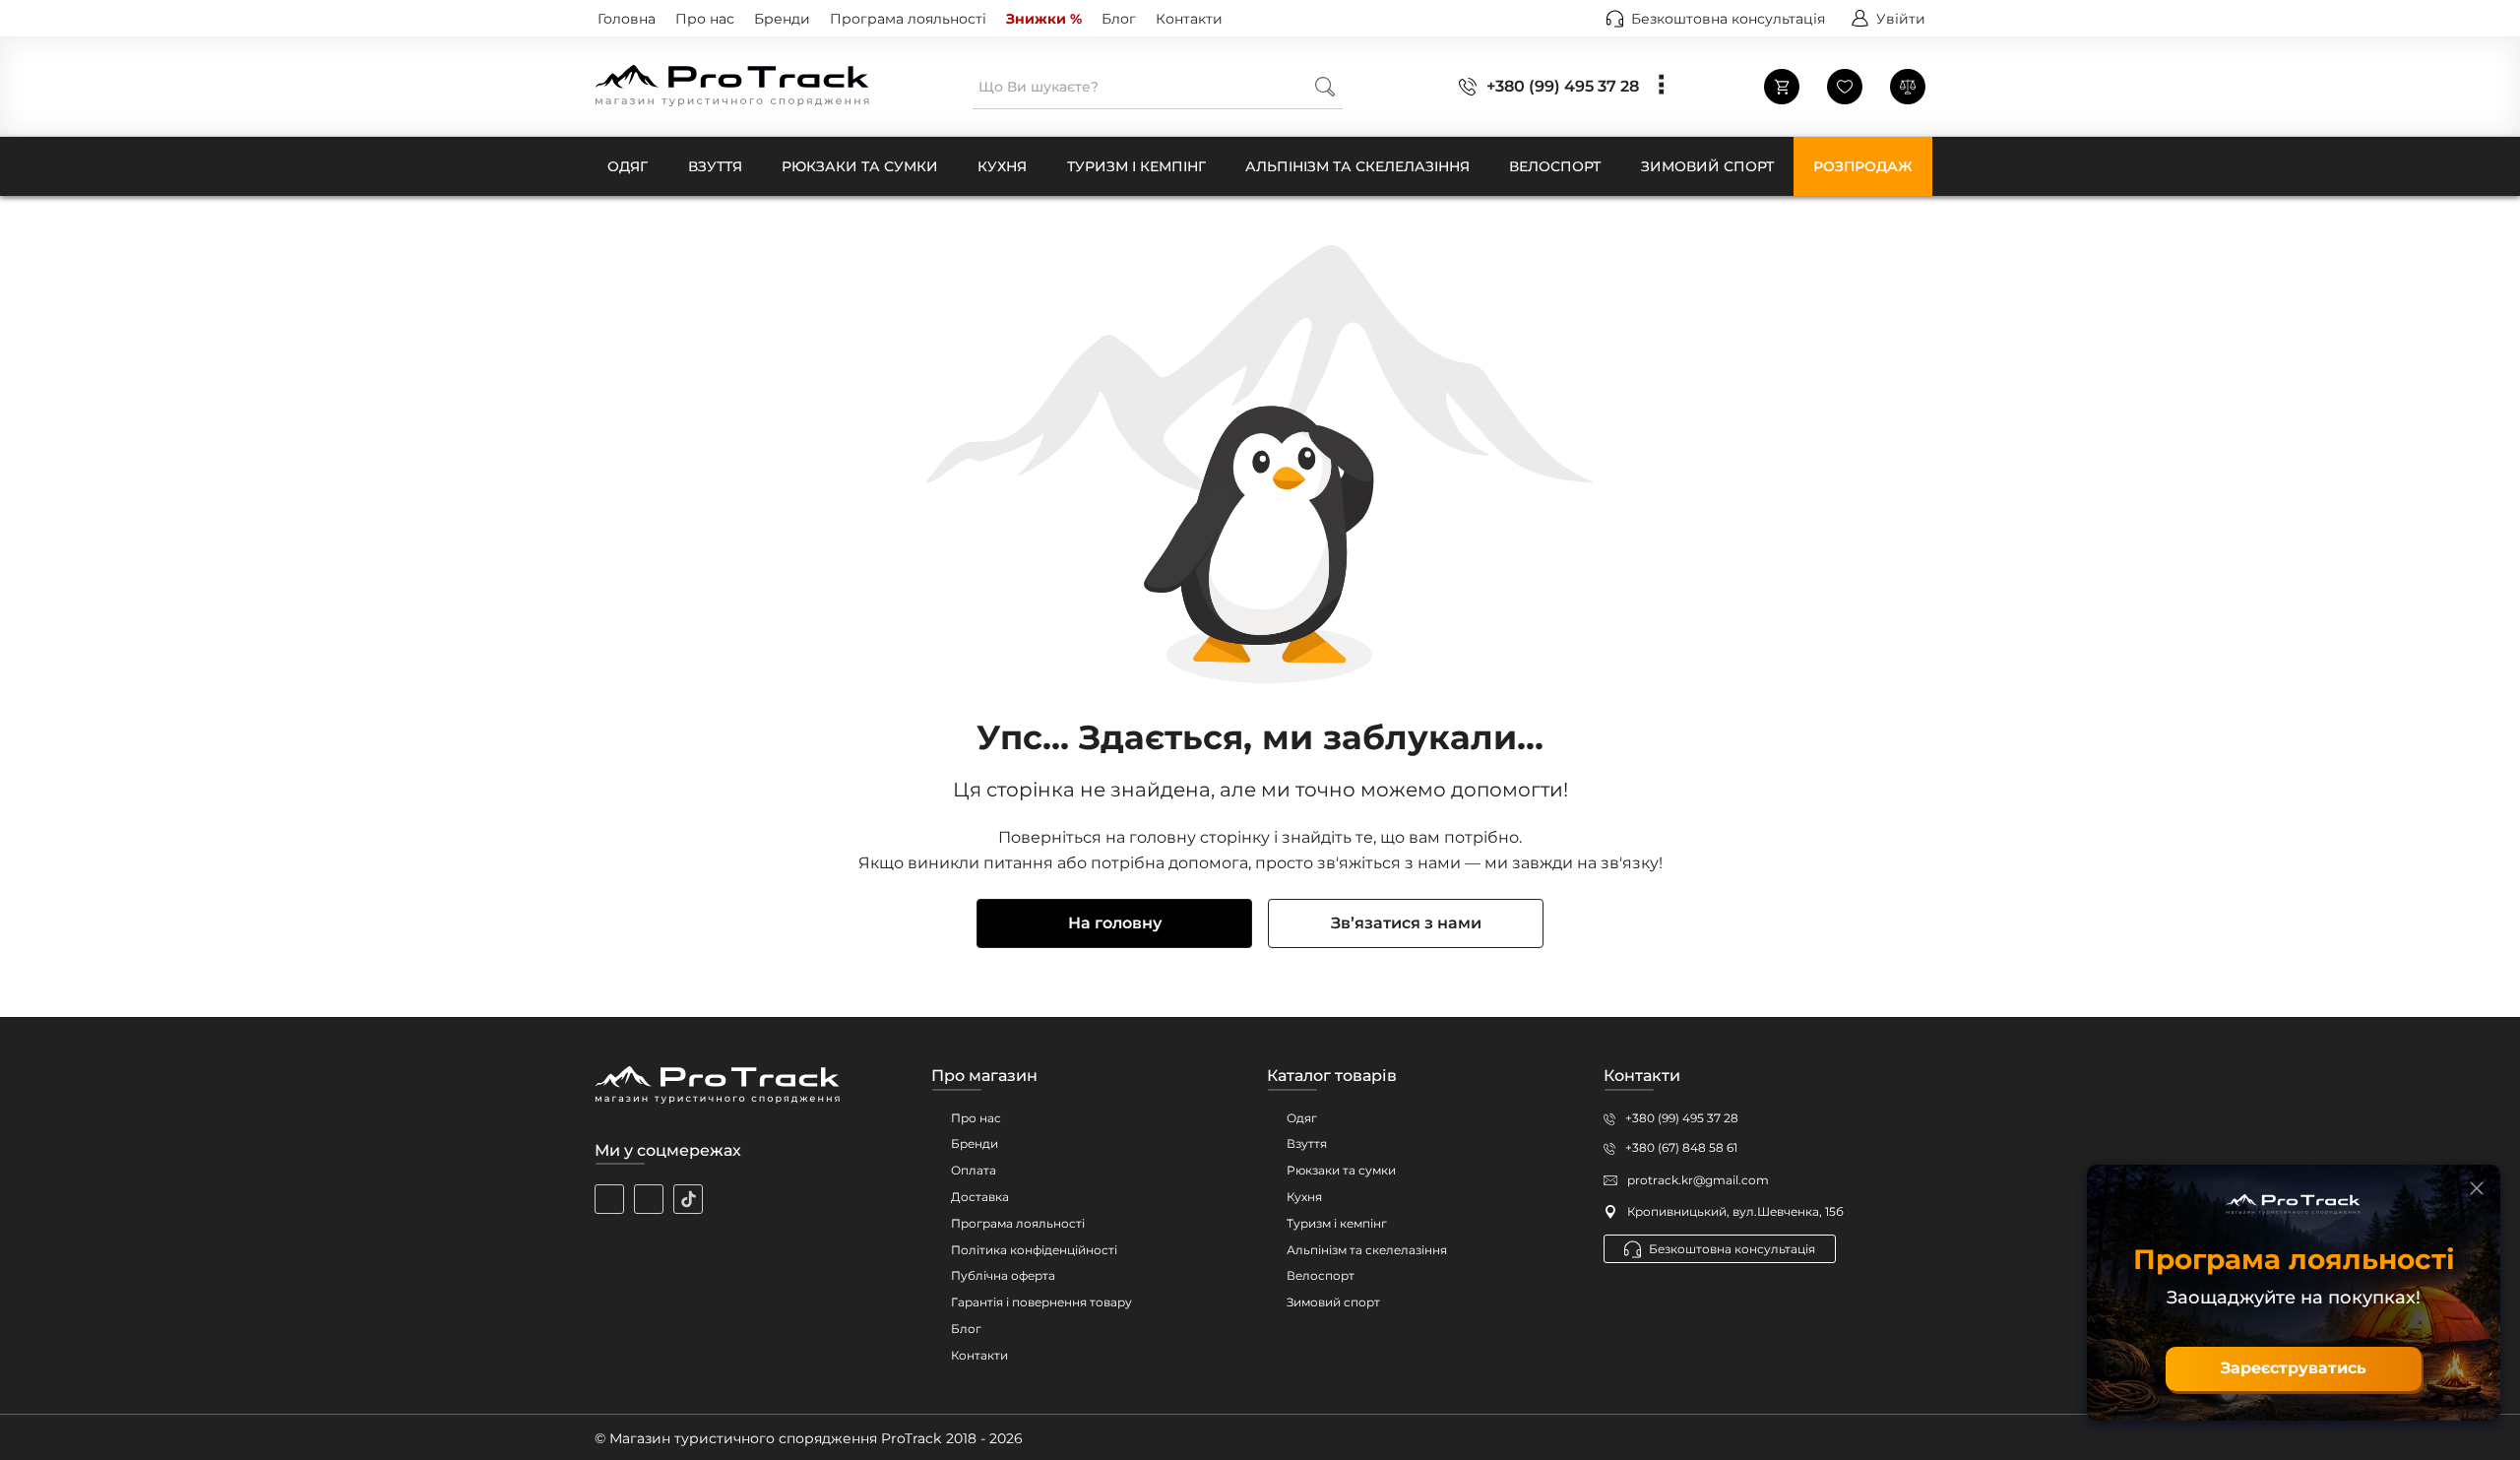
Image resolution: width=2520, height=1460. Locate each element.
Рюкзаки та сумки (1341, 1170)
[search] (1325, 86)
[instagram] (609, 1199)
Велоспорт (1321, 1275)
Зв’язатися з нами (1406, 923)
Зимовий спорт (1333, 1302)
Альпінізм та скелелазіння (1367, 1250)
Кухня (1304, 1197)
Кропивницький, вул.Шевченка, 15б (1735, 1211)
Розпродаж (1863, 166)
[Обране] (1845, 87)
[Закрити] (2477, 1188)
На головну (1115, 923)
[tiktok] (688, 1199)
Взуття (1307, 1143)
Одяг (1302, 1118)
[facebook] (649, 1199)
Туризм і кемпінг (1337, 1223)
